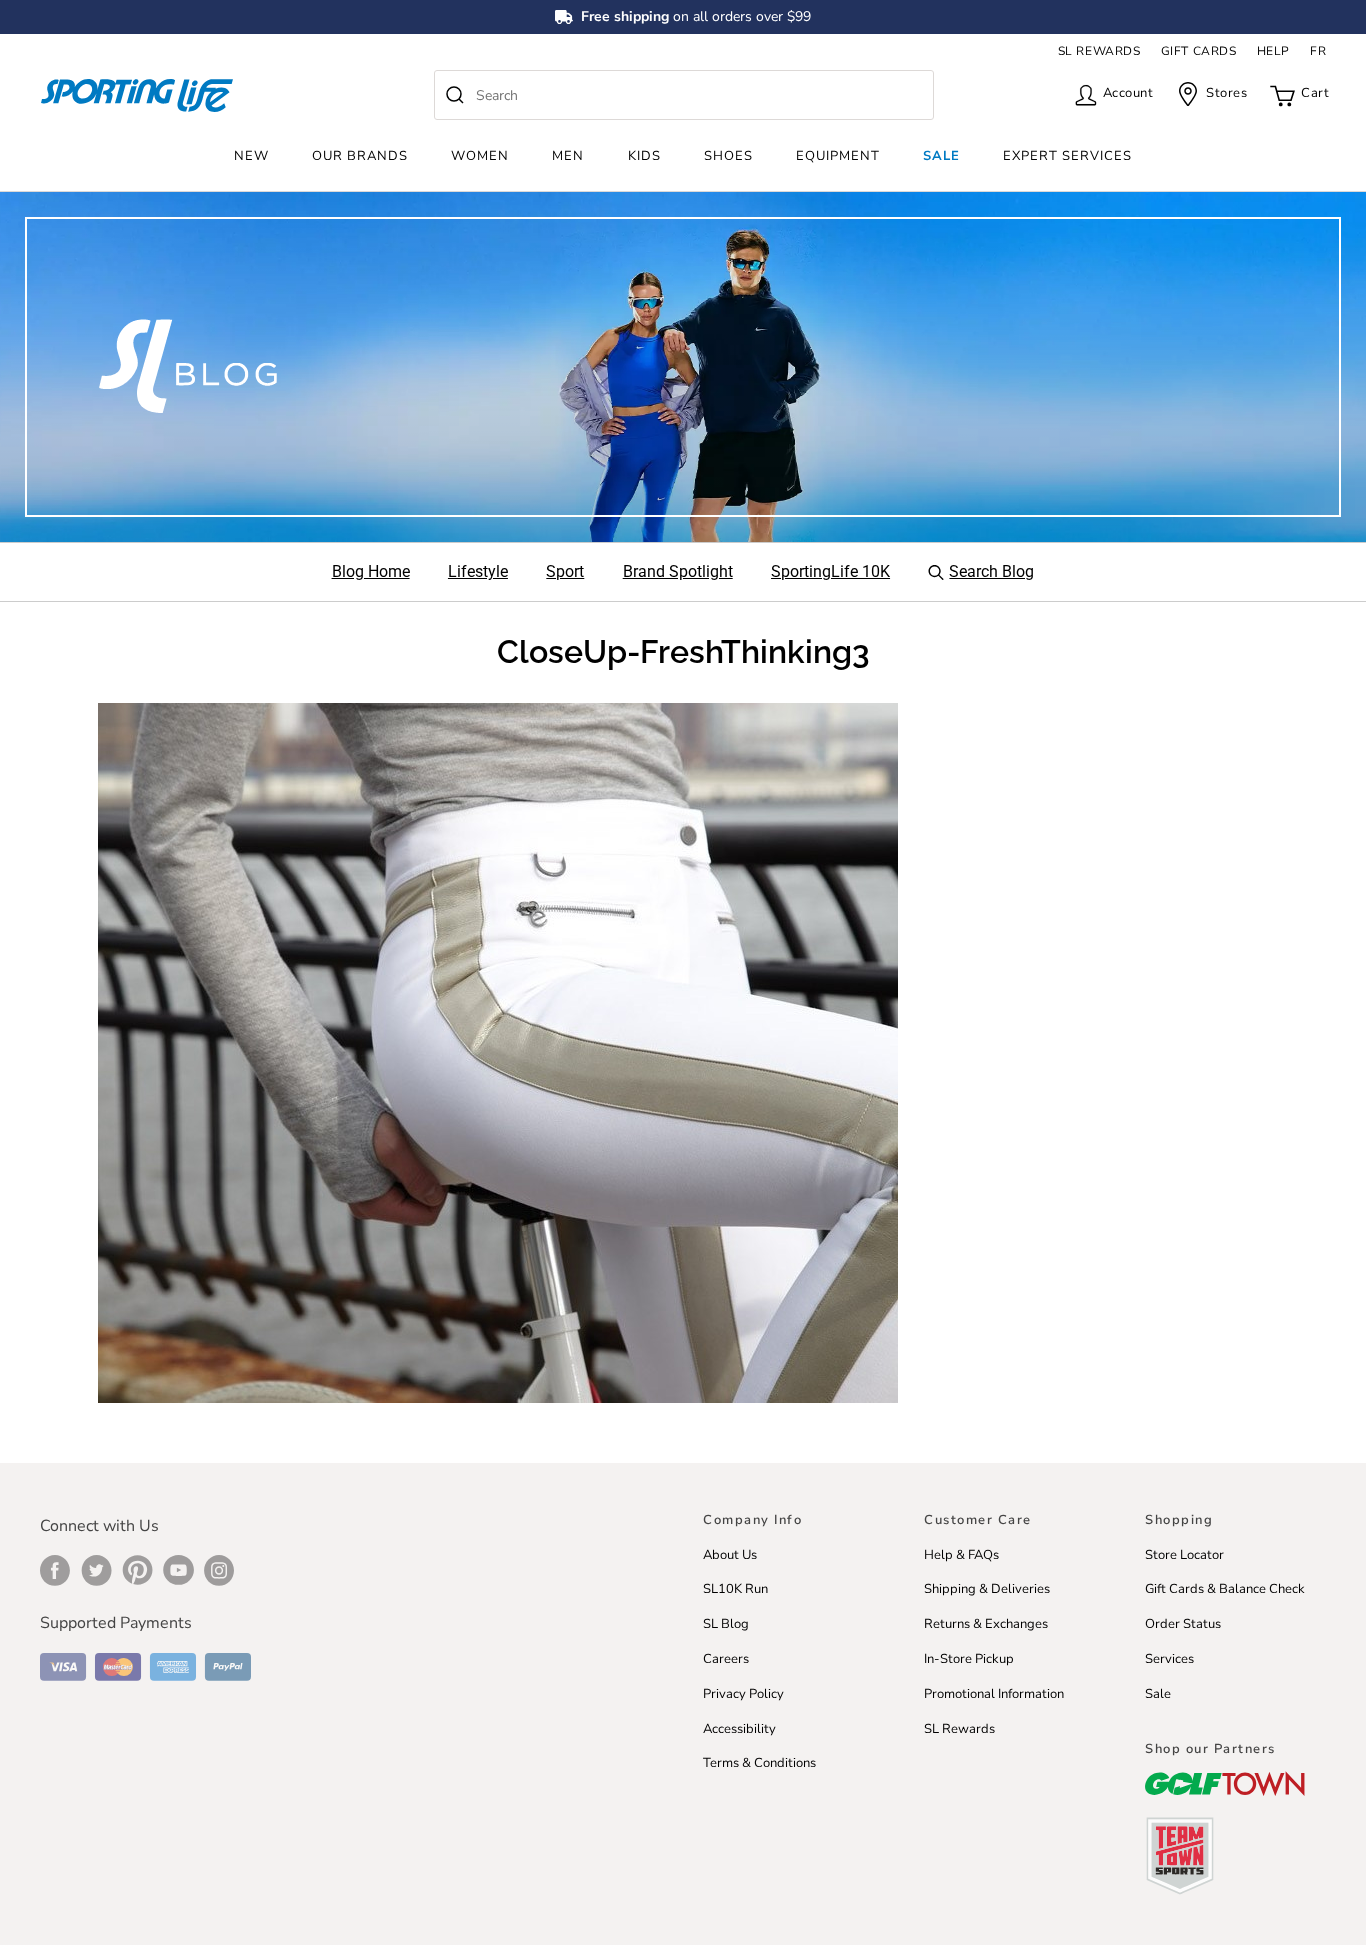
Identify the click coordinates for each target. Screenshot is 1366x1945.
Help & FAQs (961, 1555)
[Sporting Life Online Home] (137, 95)
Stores (1226, 93)
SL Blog (726, 1624)
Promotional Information (994, 1694)
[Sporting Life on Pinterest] (137, 1570)
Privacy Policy (743, 1694)
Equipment (838, 156)
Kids (644, 156)
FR (1318, 51)
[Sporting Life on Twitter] (96, 1570)
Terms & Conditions (759, 1763)
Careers (726, 1659)
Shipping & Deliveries (987, 1589)
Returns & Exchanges (986, 1624)
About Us (730, 1555)
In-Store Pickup (969, 1659)
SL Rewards (959, 1729)
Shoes (728, 156)
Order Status (1183, 1624)
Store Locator (1184, 1555)
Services (1169, 1659)
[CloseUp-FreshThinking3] (498, 1051)
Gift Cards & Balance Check (1225, 1589)
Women (480, 156)
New (251, 156)
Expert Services (1067, 156)
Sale (941, 156)
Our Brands (360, 156)
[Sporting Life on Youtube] (178, 1570)
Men (568, 156)
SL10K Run (735, 1589)
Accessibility (739, 1729)
